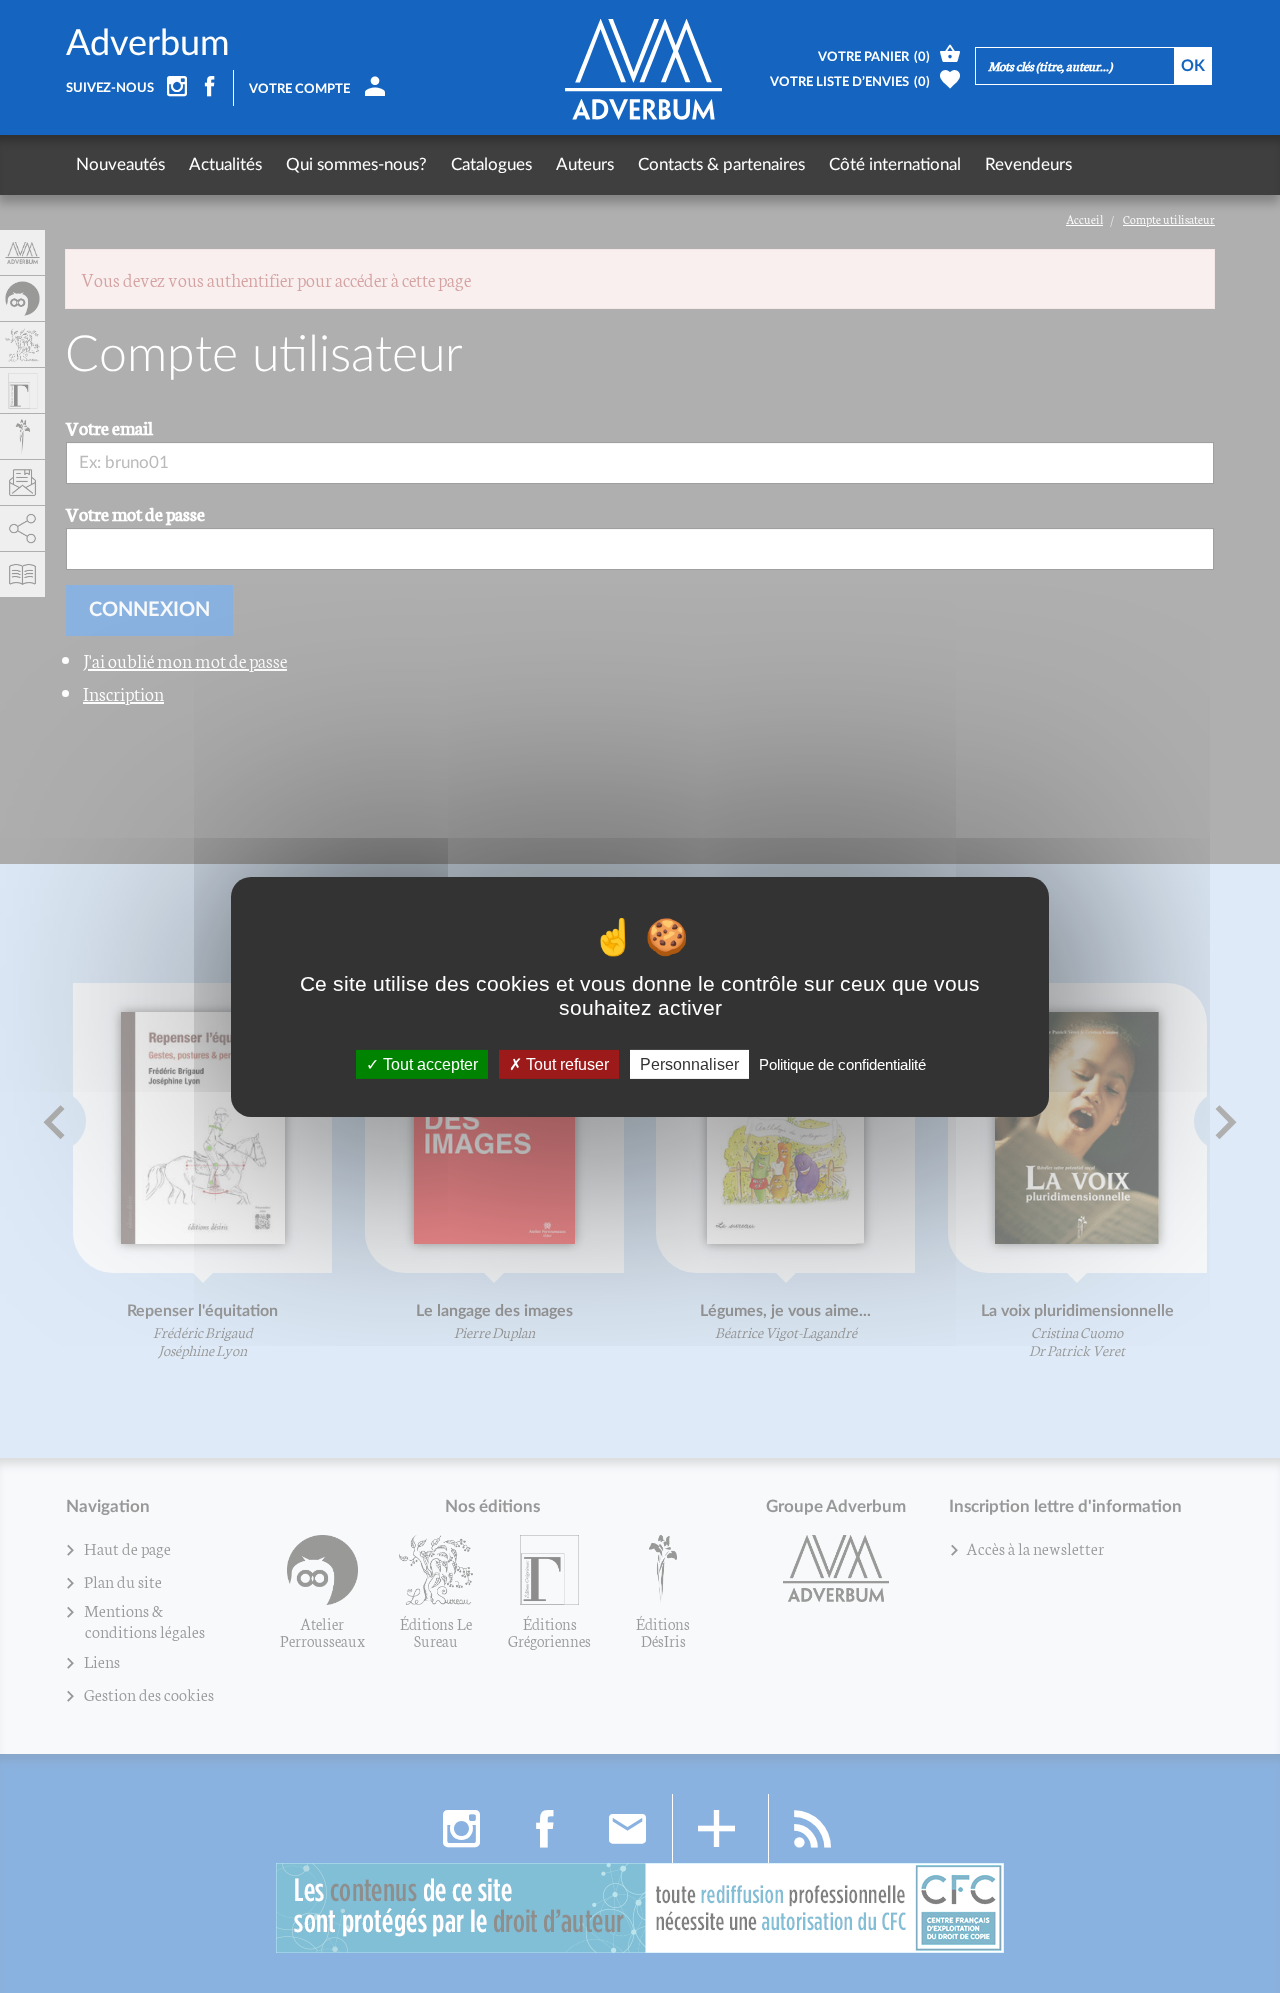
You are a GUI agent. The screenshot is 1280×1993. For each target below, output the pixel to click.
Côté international (895, 164)
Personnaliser (689, 1063)
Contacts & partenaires (721, 164)
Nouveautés (120, 164)
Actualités (225, 164)
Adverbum (148, 44)
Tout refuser (565, 1063)
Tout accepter (428, 1063)
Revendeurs (1028, 164)
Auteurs (585, 164)
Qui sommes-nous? (356, 164)
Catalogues (491, 164)
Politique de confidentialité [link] (842, 1063)
